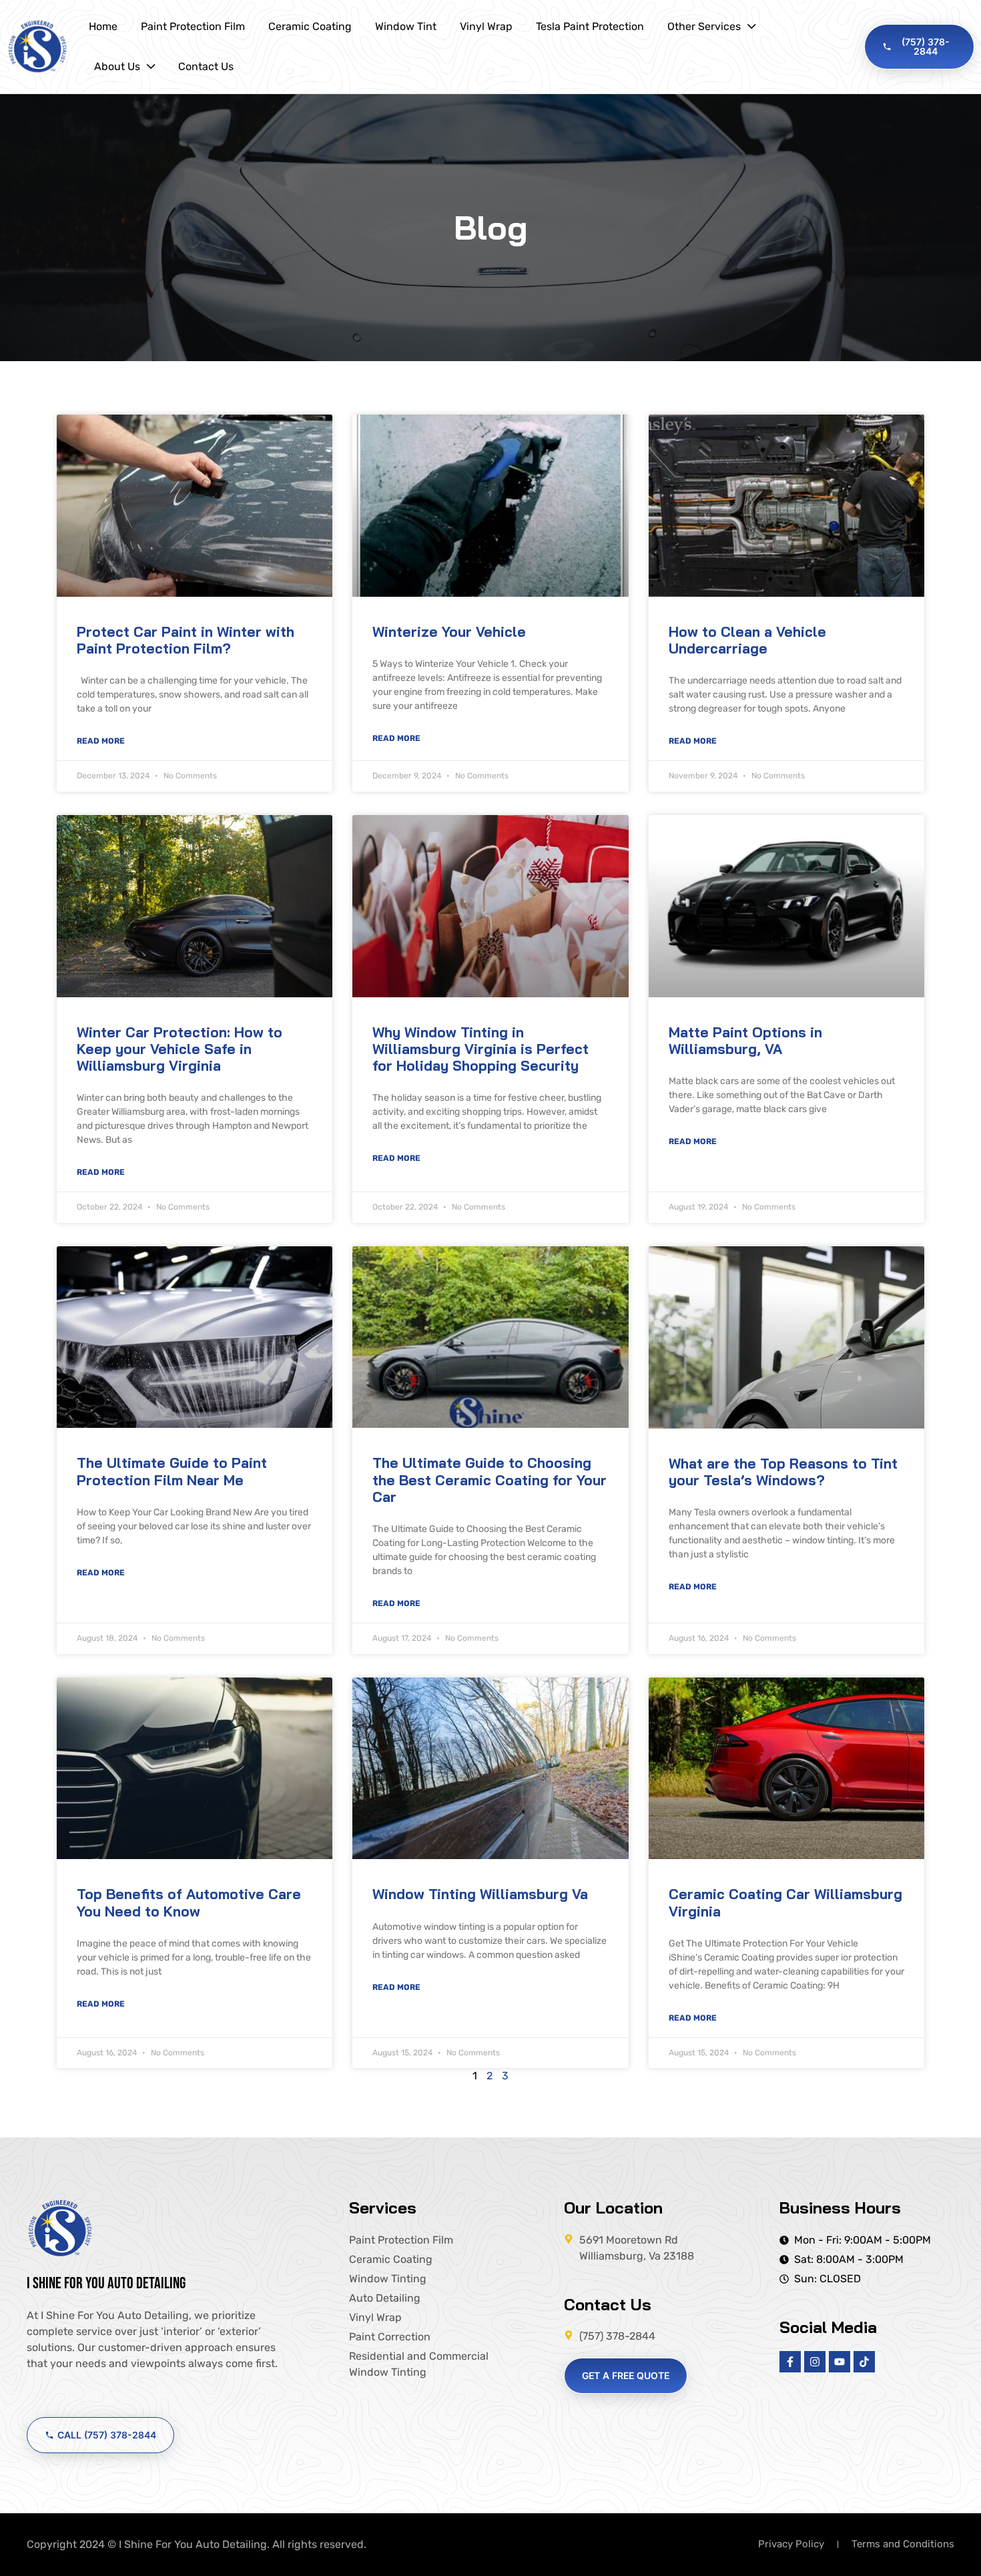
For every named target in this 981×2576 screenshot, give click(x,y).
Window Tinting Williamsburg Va (480, 1894)
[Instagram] (815, 2362)
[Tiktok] (864, 2362)
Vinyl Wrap (486, 26)
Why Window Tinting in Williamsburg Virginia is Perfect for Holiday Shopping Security (480, 1049)
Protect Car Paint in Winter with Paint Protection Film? (186, 640)
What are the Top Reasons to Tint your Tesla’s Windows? (783, 1472)
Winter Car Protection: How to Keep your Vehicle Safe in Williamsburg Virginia (180, 1049)
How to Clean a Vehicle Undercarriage (747, 640)
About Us (117, 66)
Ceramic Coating (310, 26)
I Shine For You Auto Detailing (106, 2283)
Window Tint (406, 26)
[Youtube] (840, 2362)
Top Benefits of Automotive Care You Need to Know (189, 1902)
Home (103, 26)
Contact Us (206, 66)
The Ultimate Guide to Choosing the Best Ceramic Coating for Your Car (489, 1479)
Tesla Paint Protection (590, 26)
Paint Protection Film (193, 26)
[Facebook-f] (790, 2362)
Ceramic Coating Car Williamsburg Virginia (785, 1902)
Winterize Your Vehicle (449, 631)
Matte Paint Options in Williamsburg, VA (745, 1040)
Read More (101, 741)
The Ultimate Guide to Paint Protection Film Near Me (172, 1471)
